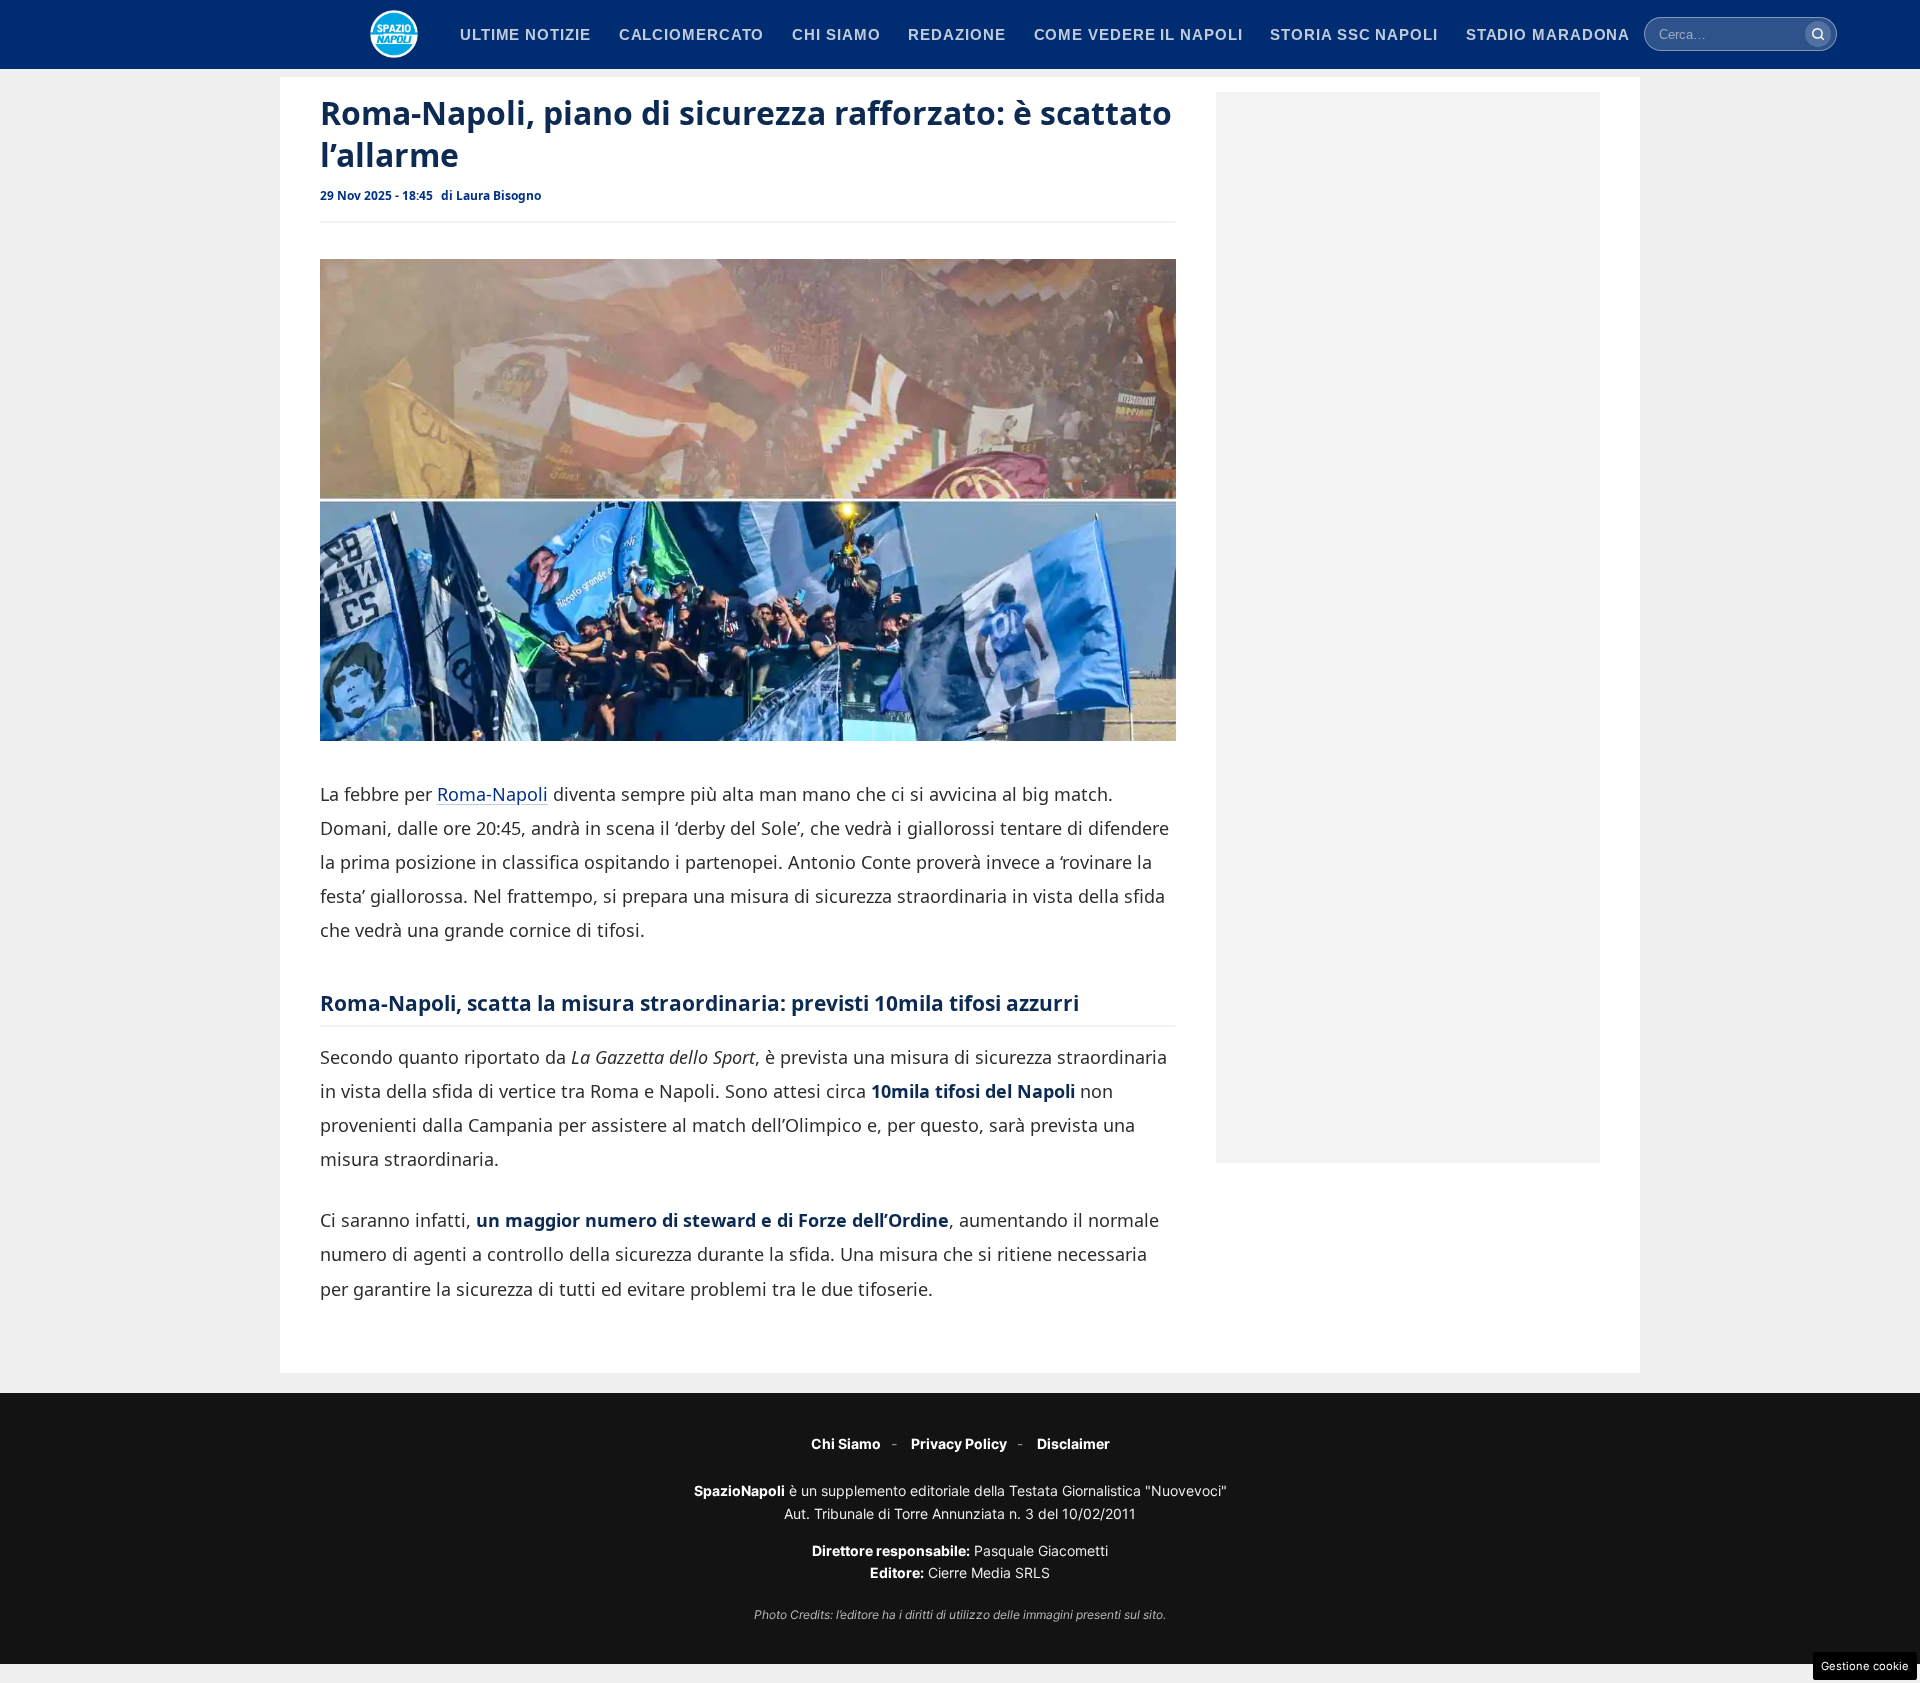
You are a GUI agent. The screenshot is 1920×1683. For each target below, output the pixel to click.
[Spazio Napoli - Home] (394, 34)
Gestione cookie (1865, 1666)
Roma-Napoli (492, 794)
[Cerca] (1818, 34)
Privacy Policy (959, 1443)
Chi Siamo (846, 1443)
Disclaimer (1073, 1443)
